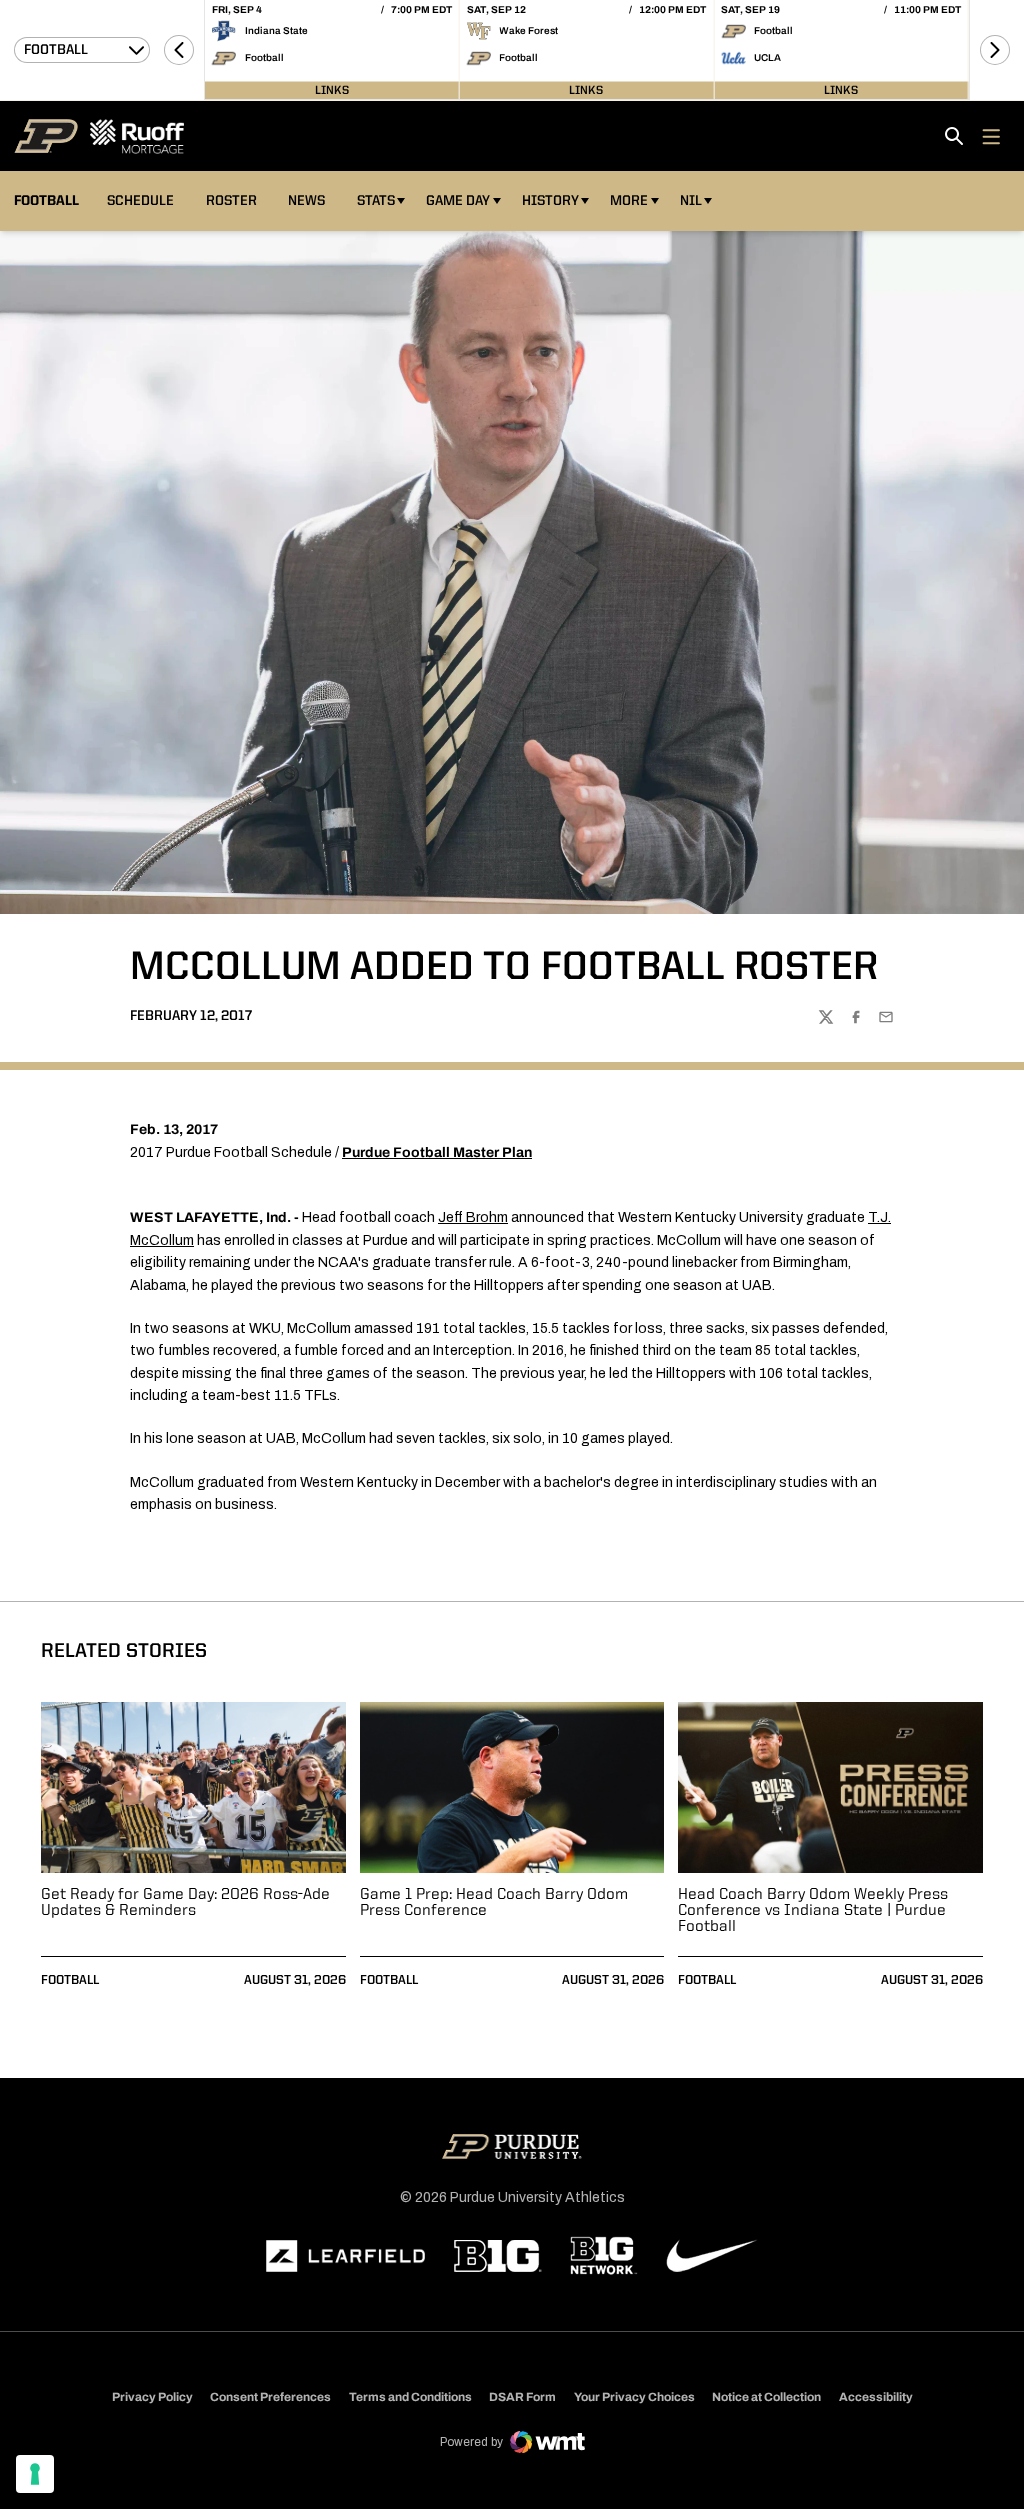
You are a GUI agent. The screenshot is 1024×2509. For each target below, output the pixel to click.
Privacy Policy (152, 2397)
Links (332, 90)
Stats (376, 201)
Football (70, 1980)
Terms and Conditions (410, 2397)
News (306, 201)
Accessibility (876, 2396)
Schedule (140, 201)
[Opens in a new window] (346, 2256)
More (629, 201)
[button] (179, 50)
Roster (231, 201)
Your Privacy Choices (634, 2397)
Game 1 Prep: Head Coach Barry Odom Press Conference (494, 1903)
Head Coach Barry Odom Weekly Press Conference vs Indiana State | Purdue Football (813, 1911)
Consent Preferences (270, 2397)
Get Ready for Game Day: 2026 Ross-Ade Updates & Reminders (185, 1903)
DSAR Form (522, 2397)
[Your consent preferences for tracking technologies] (35, 2474)
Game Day (458, 201)
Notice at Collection (766, 2397)
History (550, 201)
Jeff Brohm (473, 1217)
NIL (691, 201)
